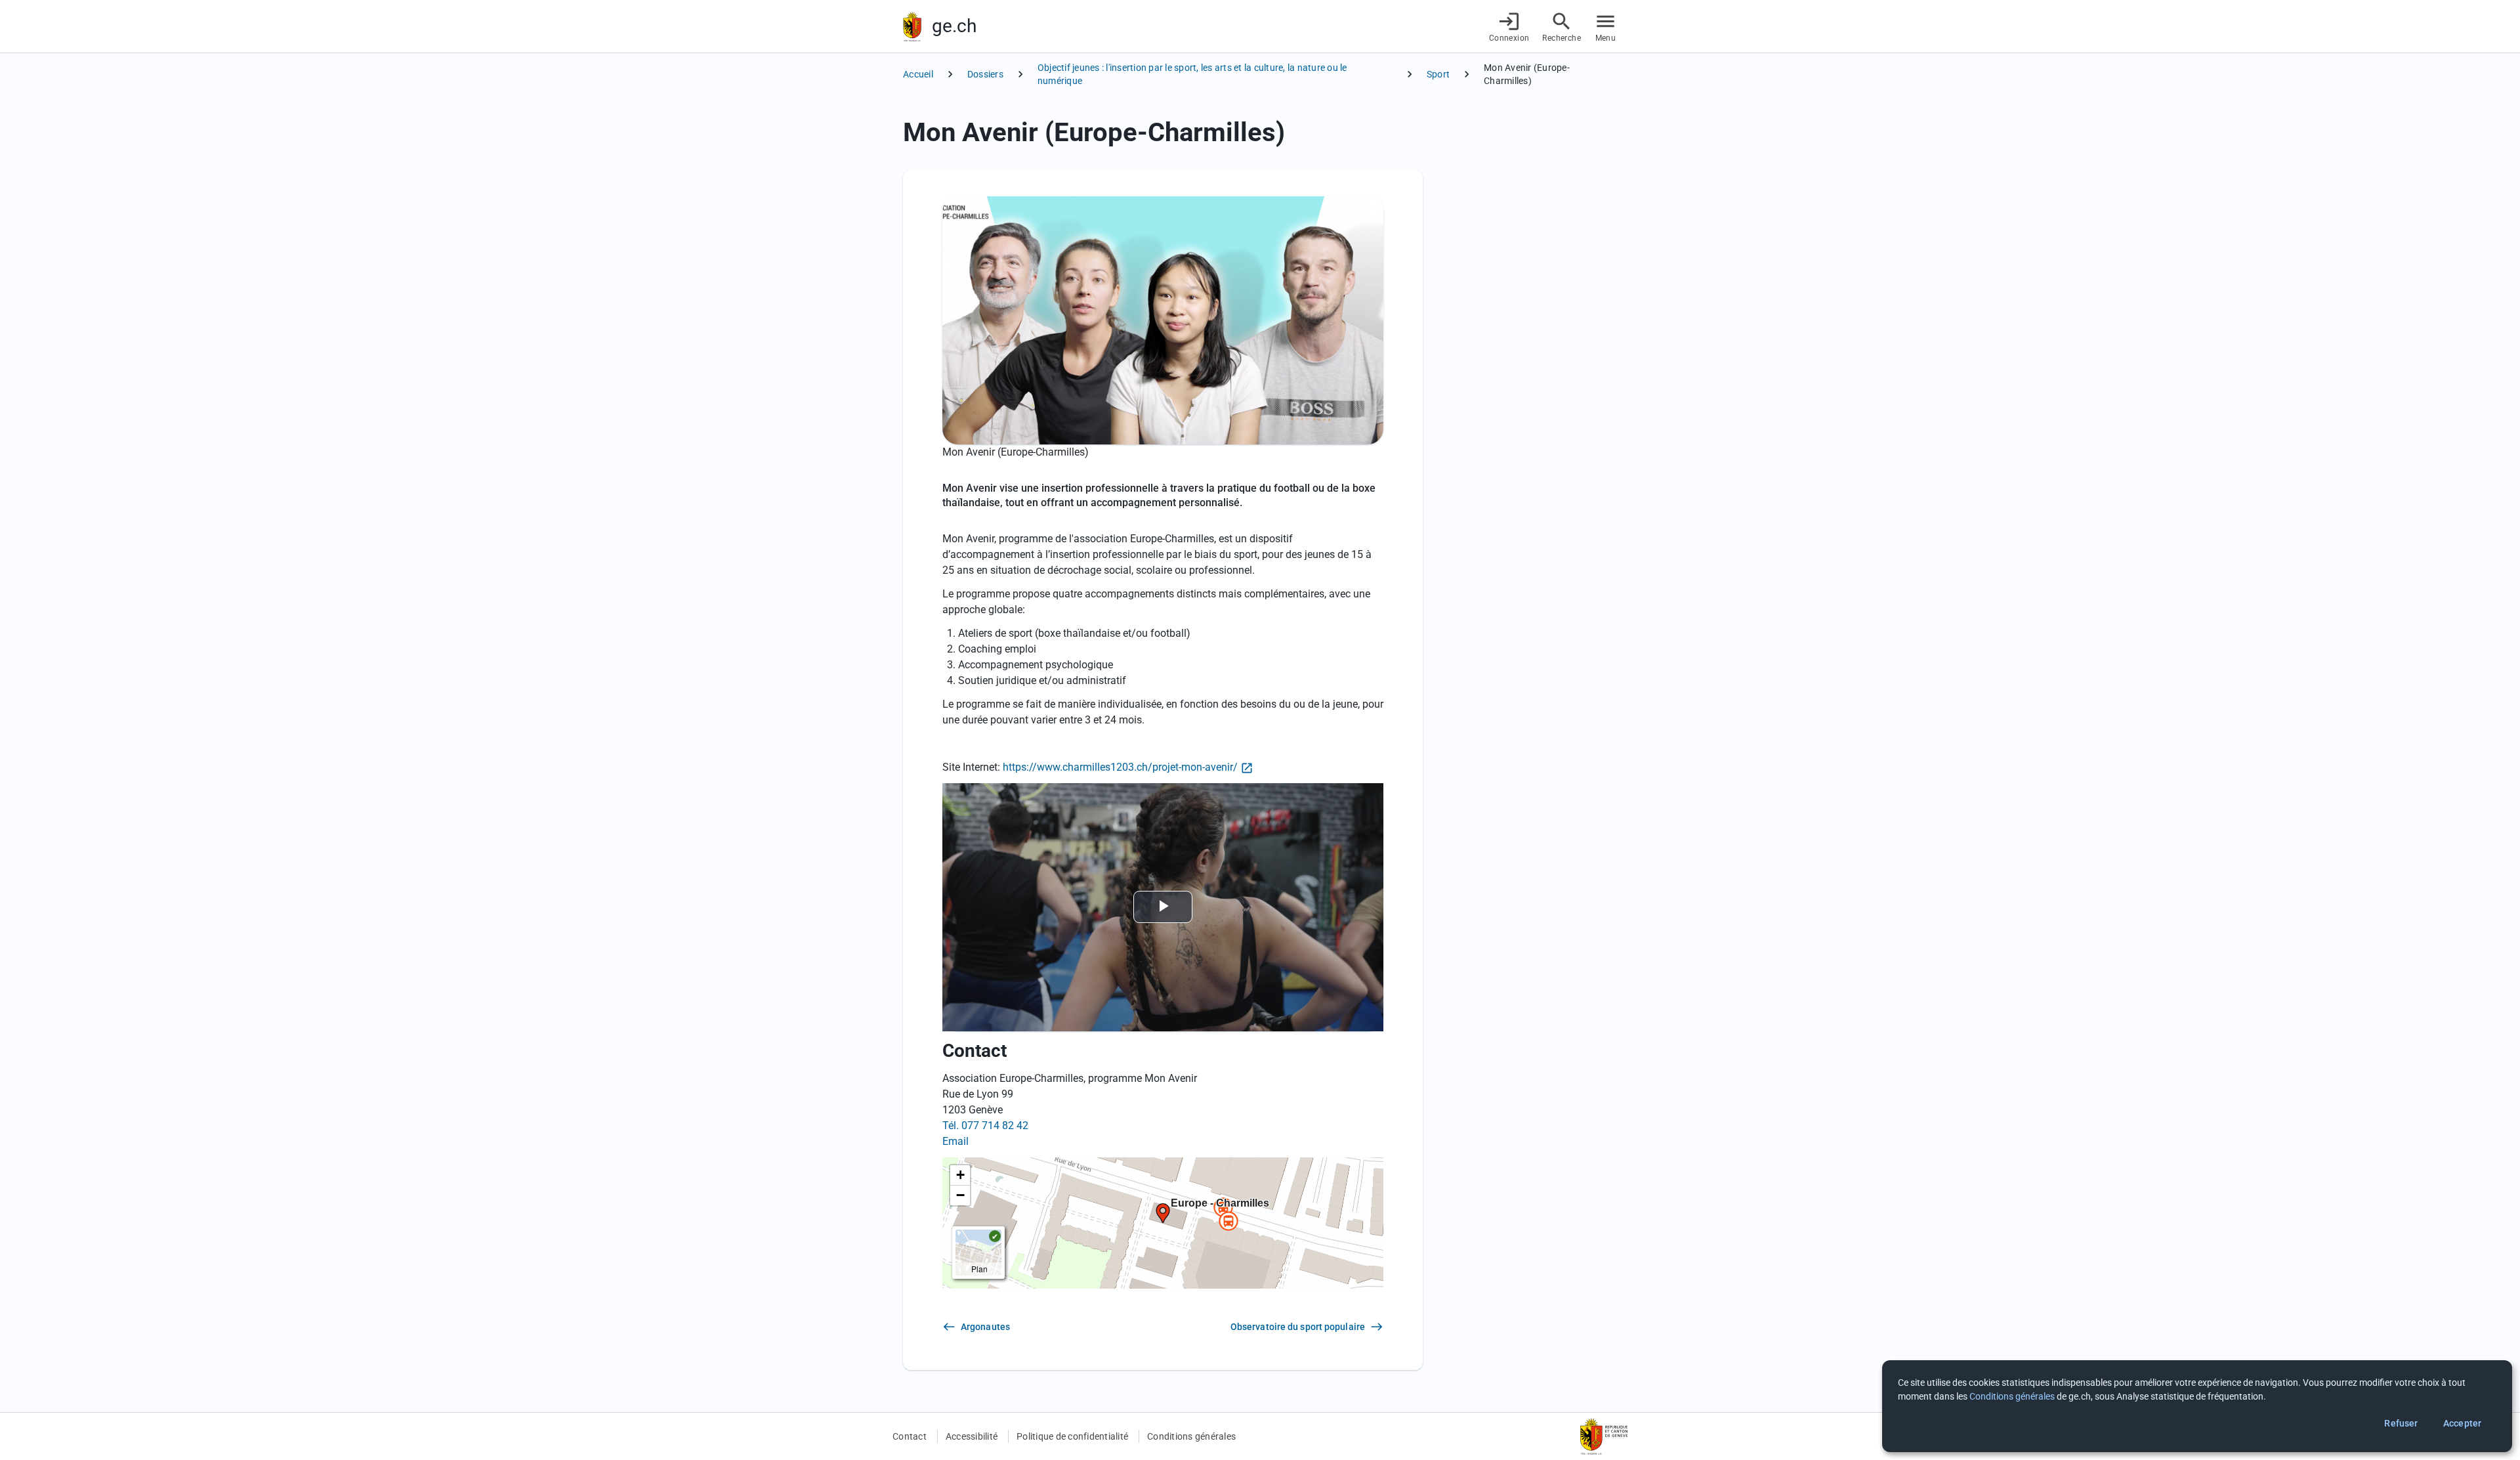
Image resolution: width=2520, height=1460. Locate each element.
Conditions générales (1191, 1436)
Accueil (918, 74)
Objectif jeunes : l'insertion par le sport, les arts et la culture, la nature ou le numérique (1192, 74)
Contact (910, 1436)
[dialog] (2197, 1406)
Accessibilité (972, 1436)
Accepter (2462, 1423)
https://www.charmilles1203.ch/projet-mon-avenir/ (1120, 767)
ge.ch (954, 26)
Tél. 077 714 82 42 (985, 1126)
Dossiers (985, 74)
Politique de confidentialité (1072, 1436)
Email (955, 1141)
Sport (1438, 74)
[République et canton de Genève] (912, 27)
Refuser (2401, 1423)
